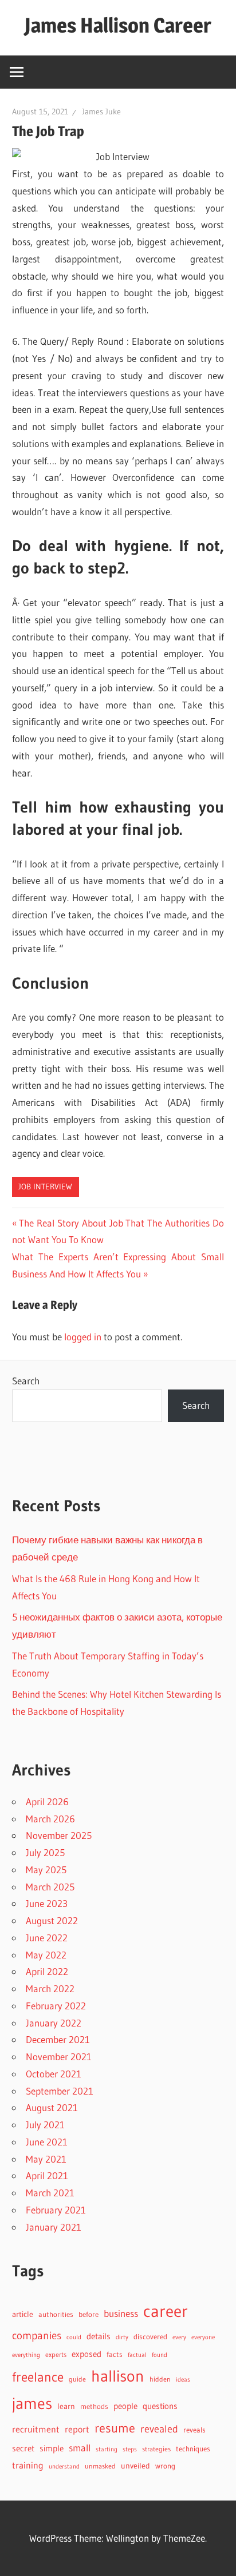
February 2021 (56, 2210)
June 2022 (47, 1938)
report (77, 2429)
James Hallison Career (118, 25)
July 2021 (45, 2125)
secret (23, 2448)
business (121, 2314)
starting (107, 2449)
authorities (56, 2314)
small (80, 2448)
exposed (86, 2354)
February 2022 (56, 2006)
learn (66, 2406)
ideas (183, 2380)
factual (137, 2355)
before (88, 2314)
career (166, 2311)
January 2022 (54, 2023)
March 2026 (50, 1819)
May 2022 (46, 1955)
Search (26, 1381)
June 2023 (47, 1903)
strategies (156, 2449)
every (179, 2337)
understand (64, 2466)
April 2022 (47, 1971)
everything (26, 2355)
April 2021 (47, 2175)
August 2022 (52, 1920)
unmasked (100, 2466)
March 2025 (50, 1887)
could (74, 2337)
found (160, 2355)
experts (56, 2354)
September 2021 (60, 2091)
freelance (38, 2377)
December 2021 (58, 2039)
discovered (150, 2337)
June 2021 (47, 2142)
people (125, 2406)
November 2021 (59, 2057)
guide (77, 2379)
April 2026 (47, 1801)
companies (37, 2336)
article (23, 2314)
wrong (165, 2466)
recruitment (36, 2429)
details (99, 2336)
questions (160, 2406)
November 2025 (59, 1835)
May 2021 (46, 2159)
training (28, 2465)
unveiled (135, 2466)
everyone (203, 2337)
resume (115, 2428)
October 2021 (54, 2074)
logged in (83, 1337)
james (32, 2403)
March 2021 (50, 2193)
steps (130, 2449)
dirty (122, 2337)
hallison (118, 2376)
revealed (159, 2429)
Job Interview (45, 1187)
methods (94, 2406)
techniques (193, 2449)
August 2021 (52, 2107)
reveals (194, 2430)
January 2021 (54, 2227)
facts (115, 2354)
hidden (160, 2379)
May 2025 (46, 1870)
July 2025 (45, 1852)
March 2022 (50, 1988)
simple (52, 2448)
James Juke (101, 112)
